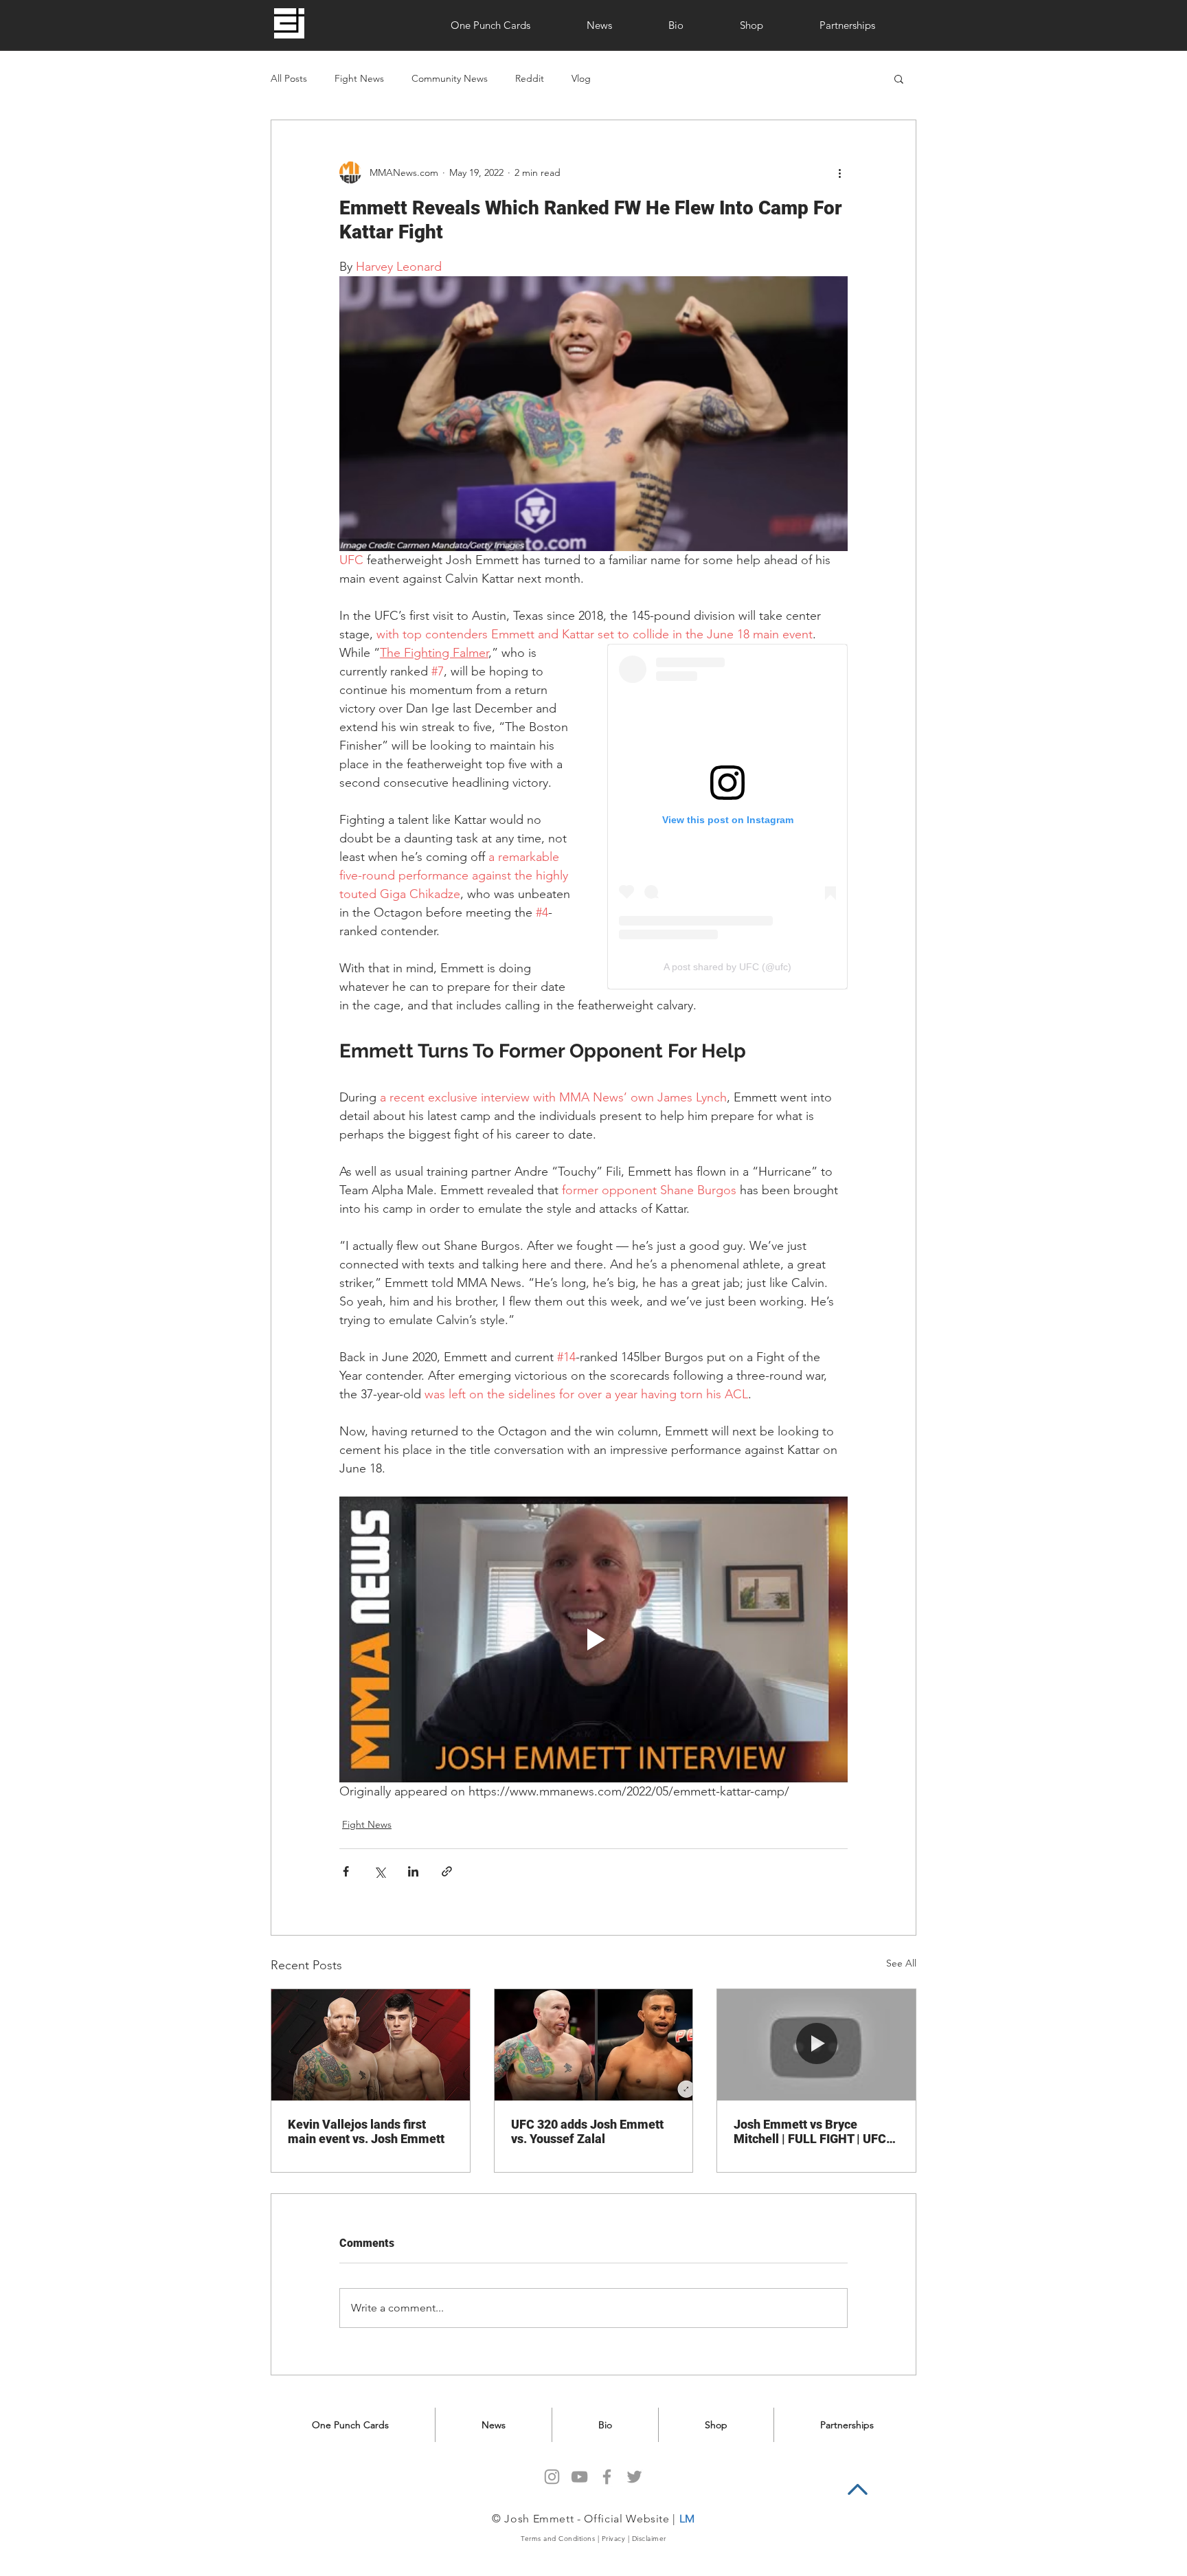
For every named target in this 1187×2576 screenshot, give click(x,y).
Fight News (359, 79)
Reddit (530, 79)
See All (901, 1963)
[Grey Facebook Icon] (607, 2477)
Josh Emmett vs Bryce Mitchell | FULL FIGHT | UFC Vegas (810, 2131)
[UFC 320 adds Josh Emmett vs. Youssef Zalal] (594, 2045)
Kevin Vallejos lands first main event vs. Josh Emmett (366, 2131)
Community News (450, 79)
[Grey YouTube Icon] (579, 2477)
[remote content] (727, 817)
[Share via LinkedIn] (413, 1871)
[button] (899, 78)
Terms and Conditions (558, 2539)
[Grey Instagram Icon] (552, 2477)
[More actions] (839, 172)
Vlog (581, 79)
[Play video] (593, 1639)
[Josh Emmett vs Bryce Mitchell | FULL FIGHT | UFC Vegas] (816, 2045)
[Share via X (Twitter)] (380, 1871)
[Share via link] (447, 1871)
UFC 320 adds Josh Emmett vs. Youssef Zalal (587, 2131)
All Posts (289, 79)
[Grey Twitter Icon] (634, 2477)
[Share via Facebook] (346, 1871)
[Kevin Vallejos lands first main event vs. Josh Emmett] (371, 2045)
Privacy (614, 2539)
